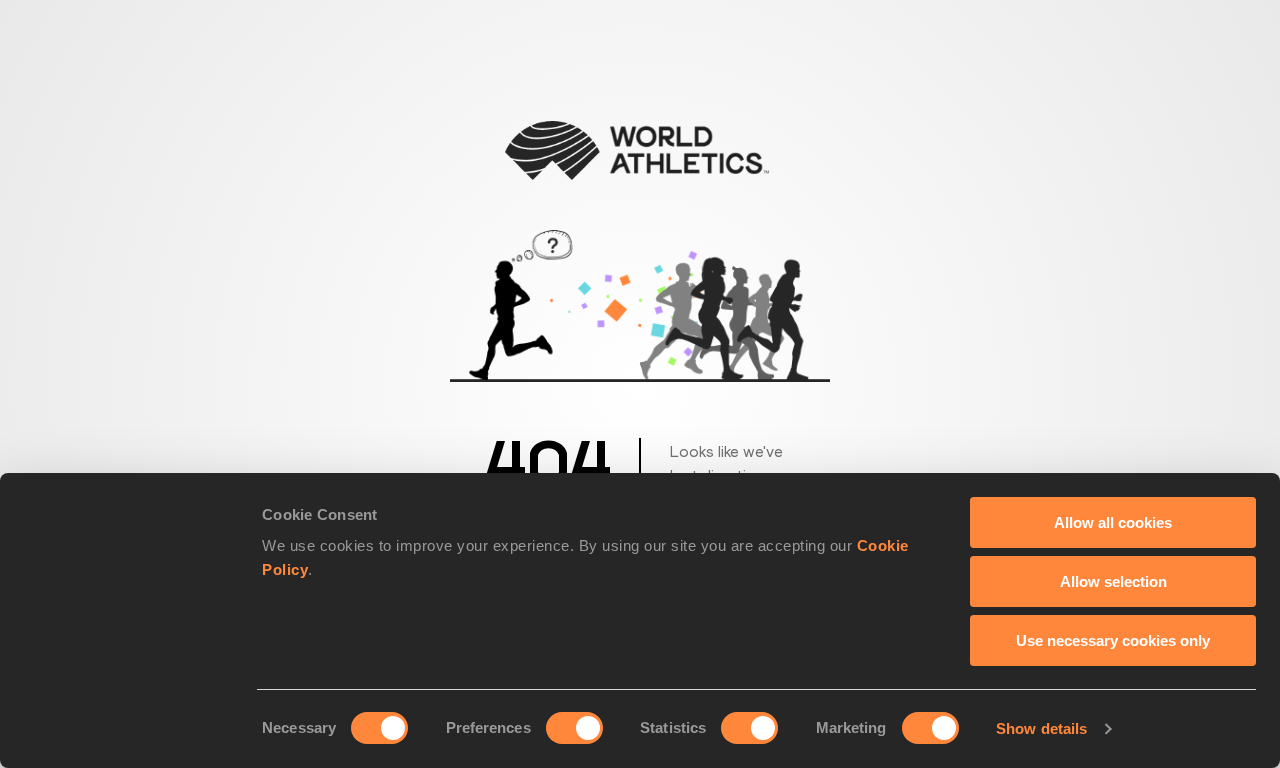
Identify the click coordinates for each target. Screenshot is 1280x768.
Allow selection (1113, 581)
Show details (1041, 728)
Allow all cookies (1113, 522)
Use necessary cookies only (1113, 640)
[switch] (574, 728)
